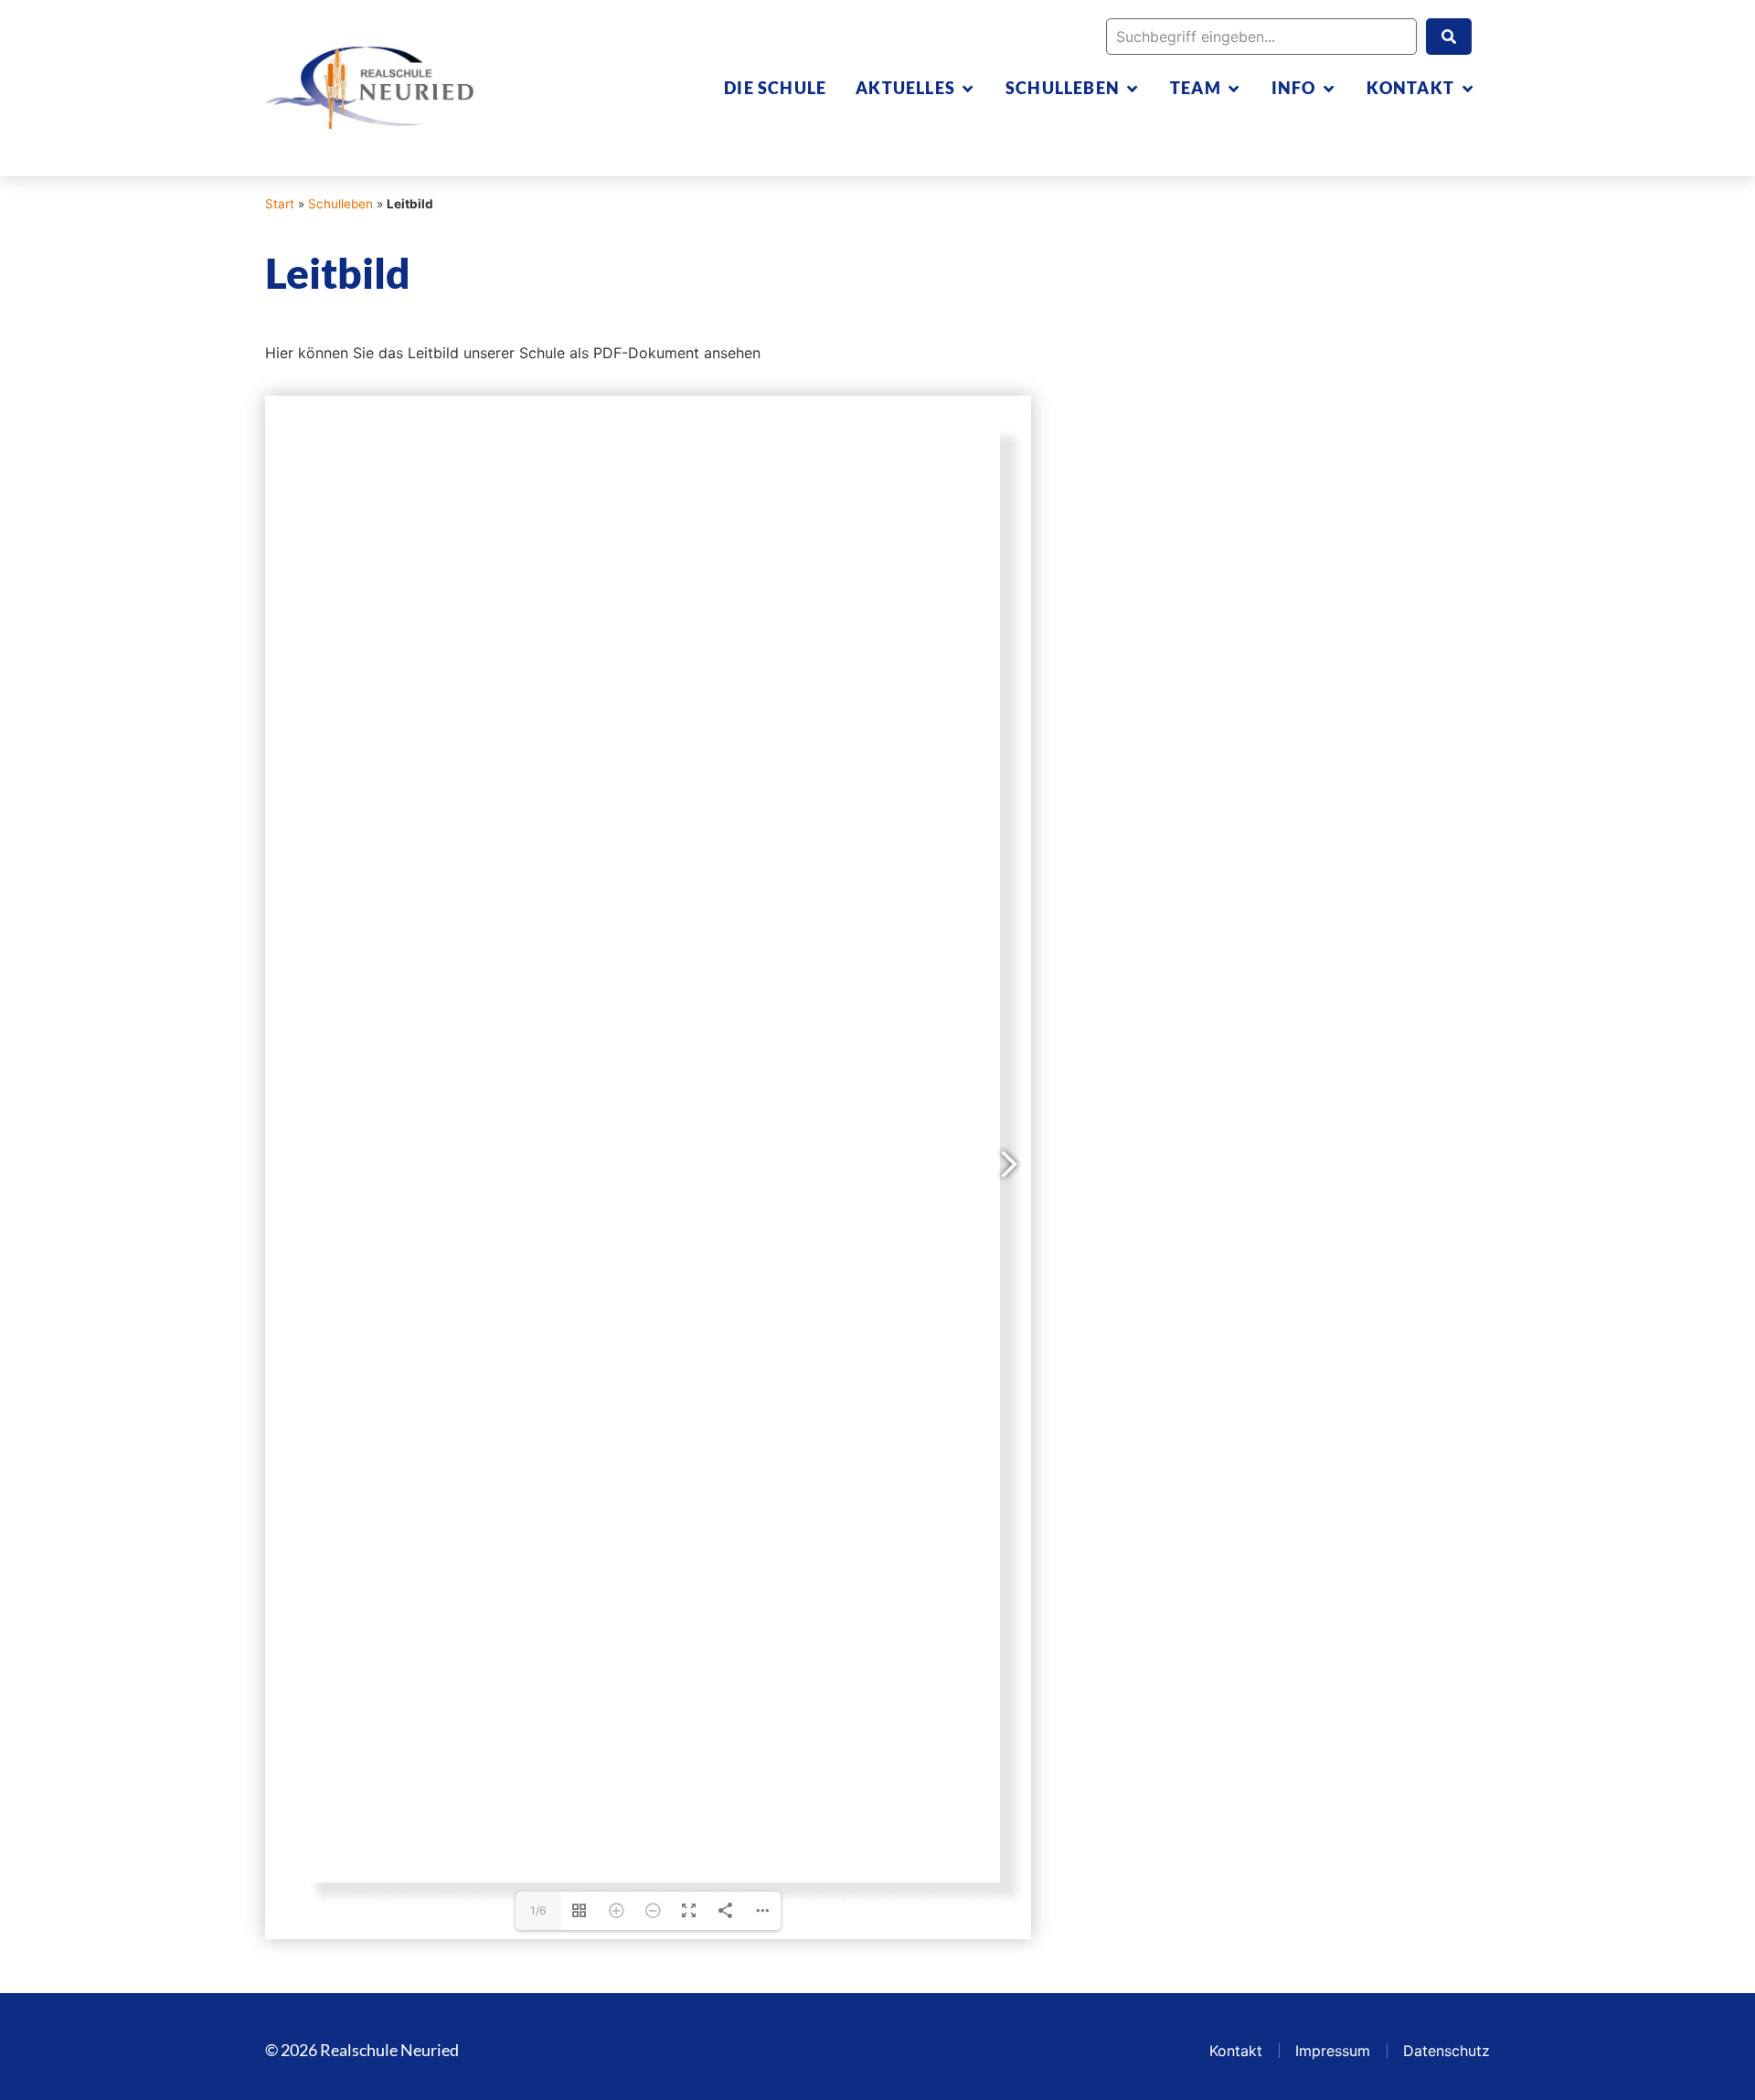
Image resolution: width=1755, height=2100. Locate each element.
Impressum (1333, 2051)
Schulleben (340, 204)
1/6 (538, 1910)
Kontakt (1236, 2051)
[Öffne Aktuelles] (968, 88)
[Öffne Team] (1234, 88)
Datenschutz (1447, 2051)
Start (280, 204)
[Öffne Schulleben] (1133, 88)
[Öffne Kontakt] (1467, 88)
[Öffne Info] (1329, 88)
